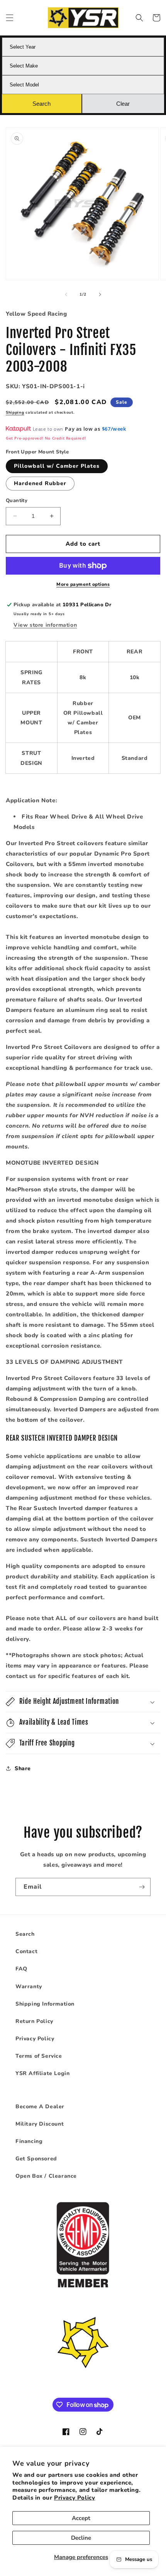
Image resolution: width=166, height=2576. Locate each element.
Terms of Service (39, 2056)
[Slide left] (66, 294)
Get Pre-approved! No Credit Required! (46, 438)
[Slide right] (100, 294)
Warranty (29, 1987)
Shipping (15, 413)
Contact (26, 1951)
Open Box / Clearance (46, 2176)
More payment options (83, 584)
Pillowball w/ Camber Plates (57, 466)
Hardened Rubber (40, 483)
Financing (29, 2141)
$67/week (114, 429)
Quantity (17, 501)
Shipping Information (45, 2004)
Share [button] (23, 1768)
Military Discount (40, 2124)
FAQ (21, 1969)
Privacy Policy (75, 2498)
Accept (81, 2518)
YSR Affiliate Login (42, 2073)
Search (25, 1934)
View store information (45, 625)
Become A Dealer (40, 2107)
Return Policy (34, 2021)
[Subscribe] (142, 1887)
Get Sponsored (36, 2159)
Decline (81, 2538)
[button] (10, 18)
